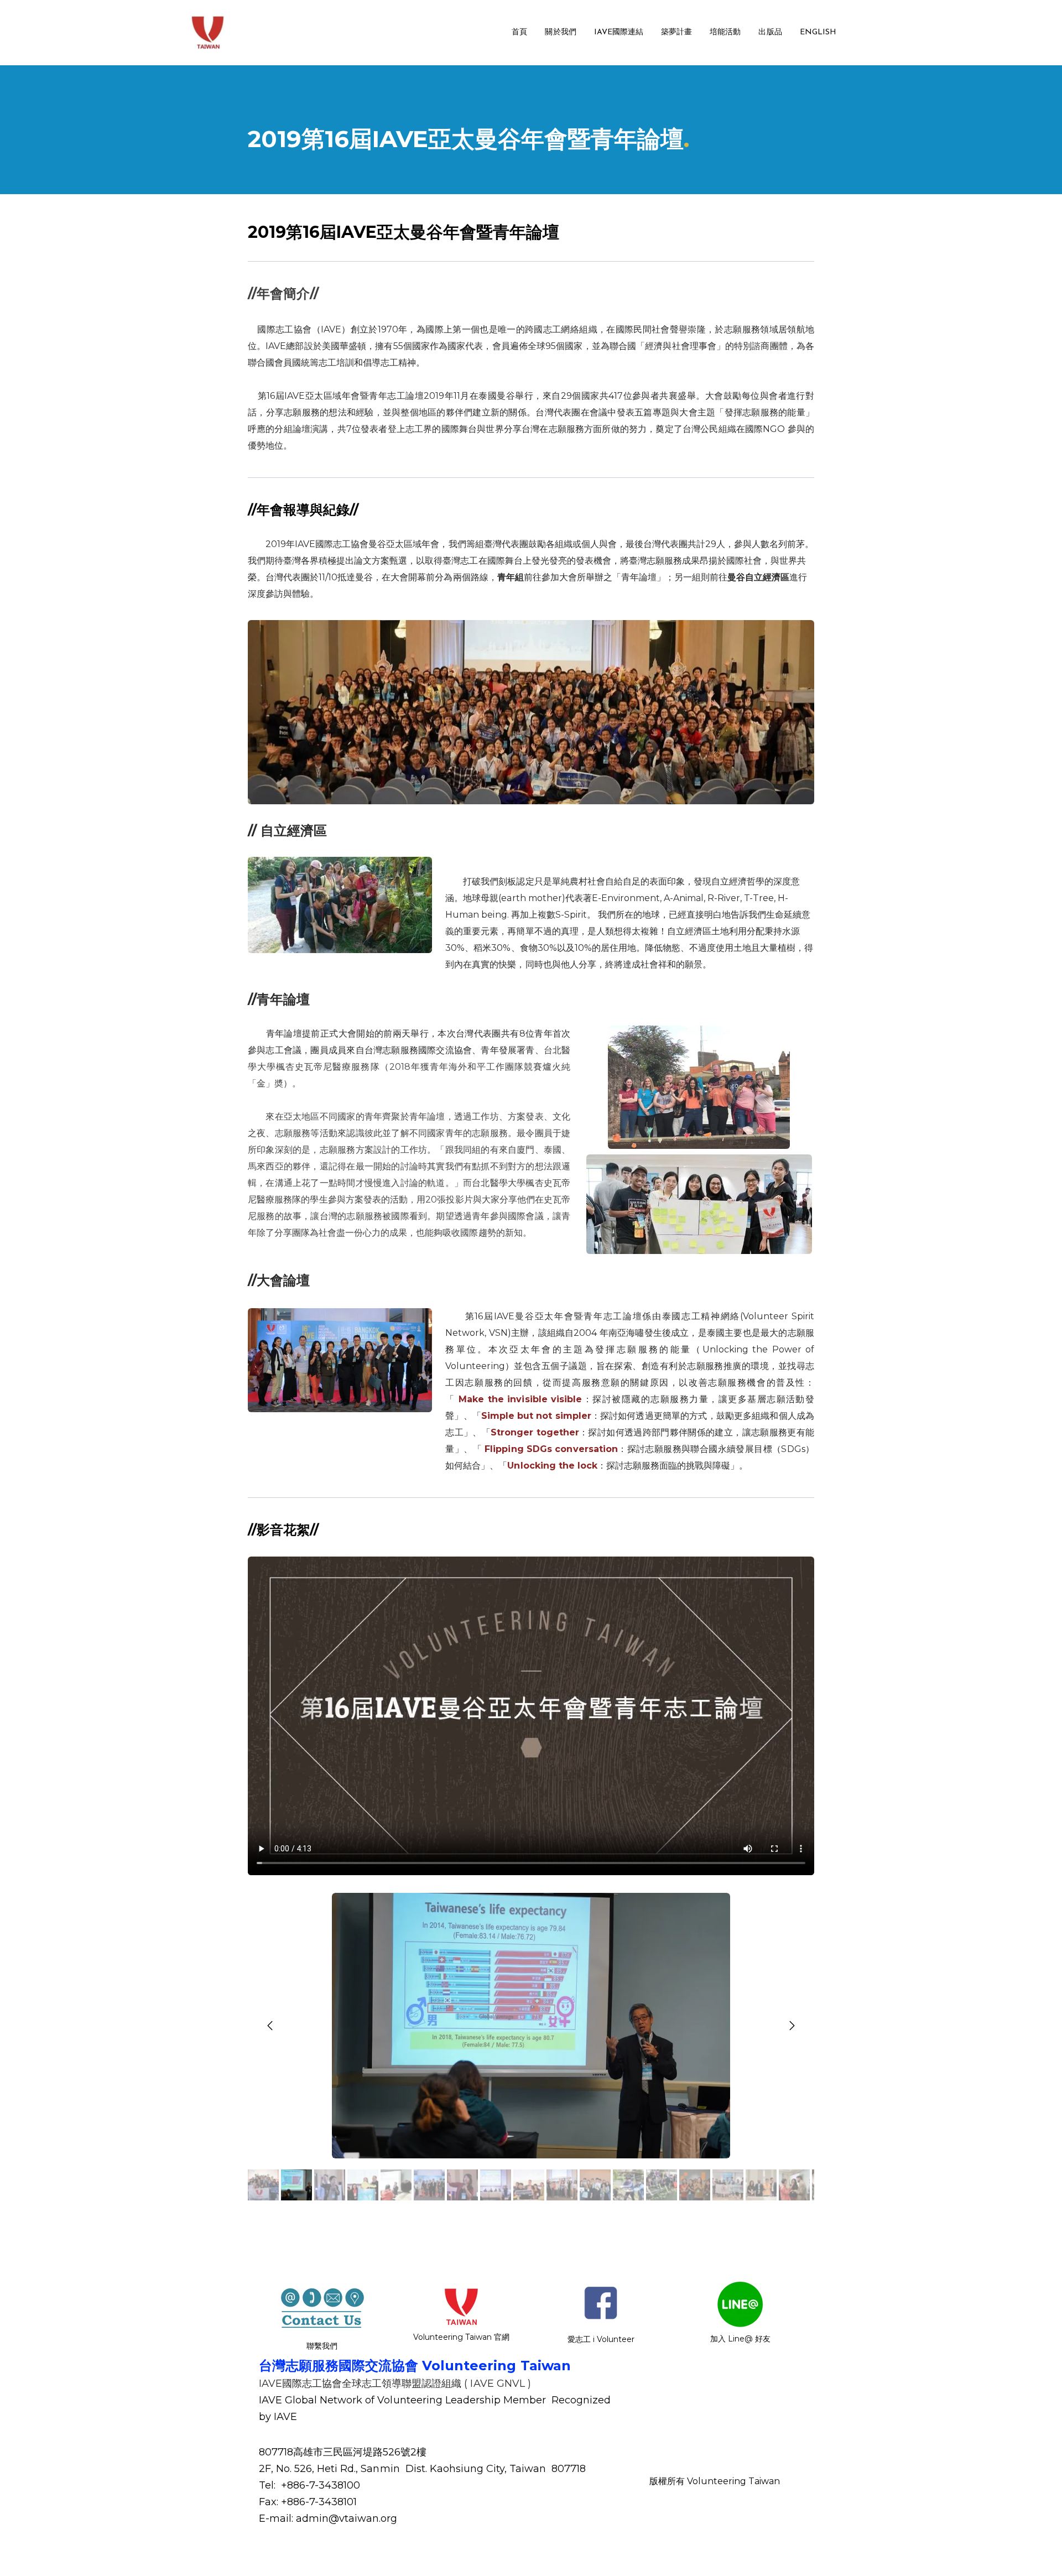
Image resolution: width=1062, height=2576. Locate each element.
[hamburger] (239, 26)
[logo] (208, 33)
